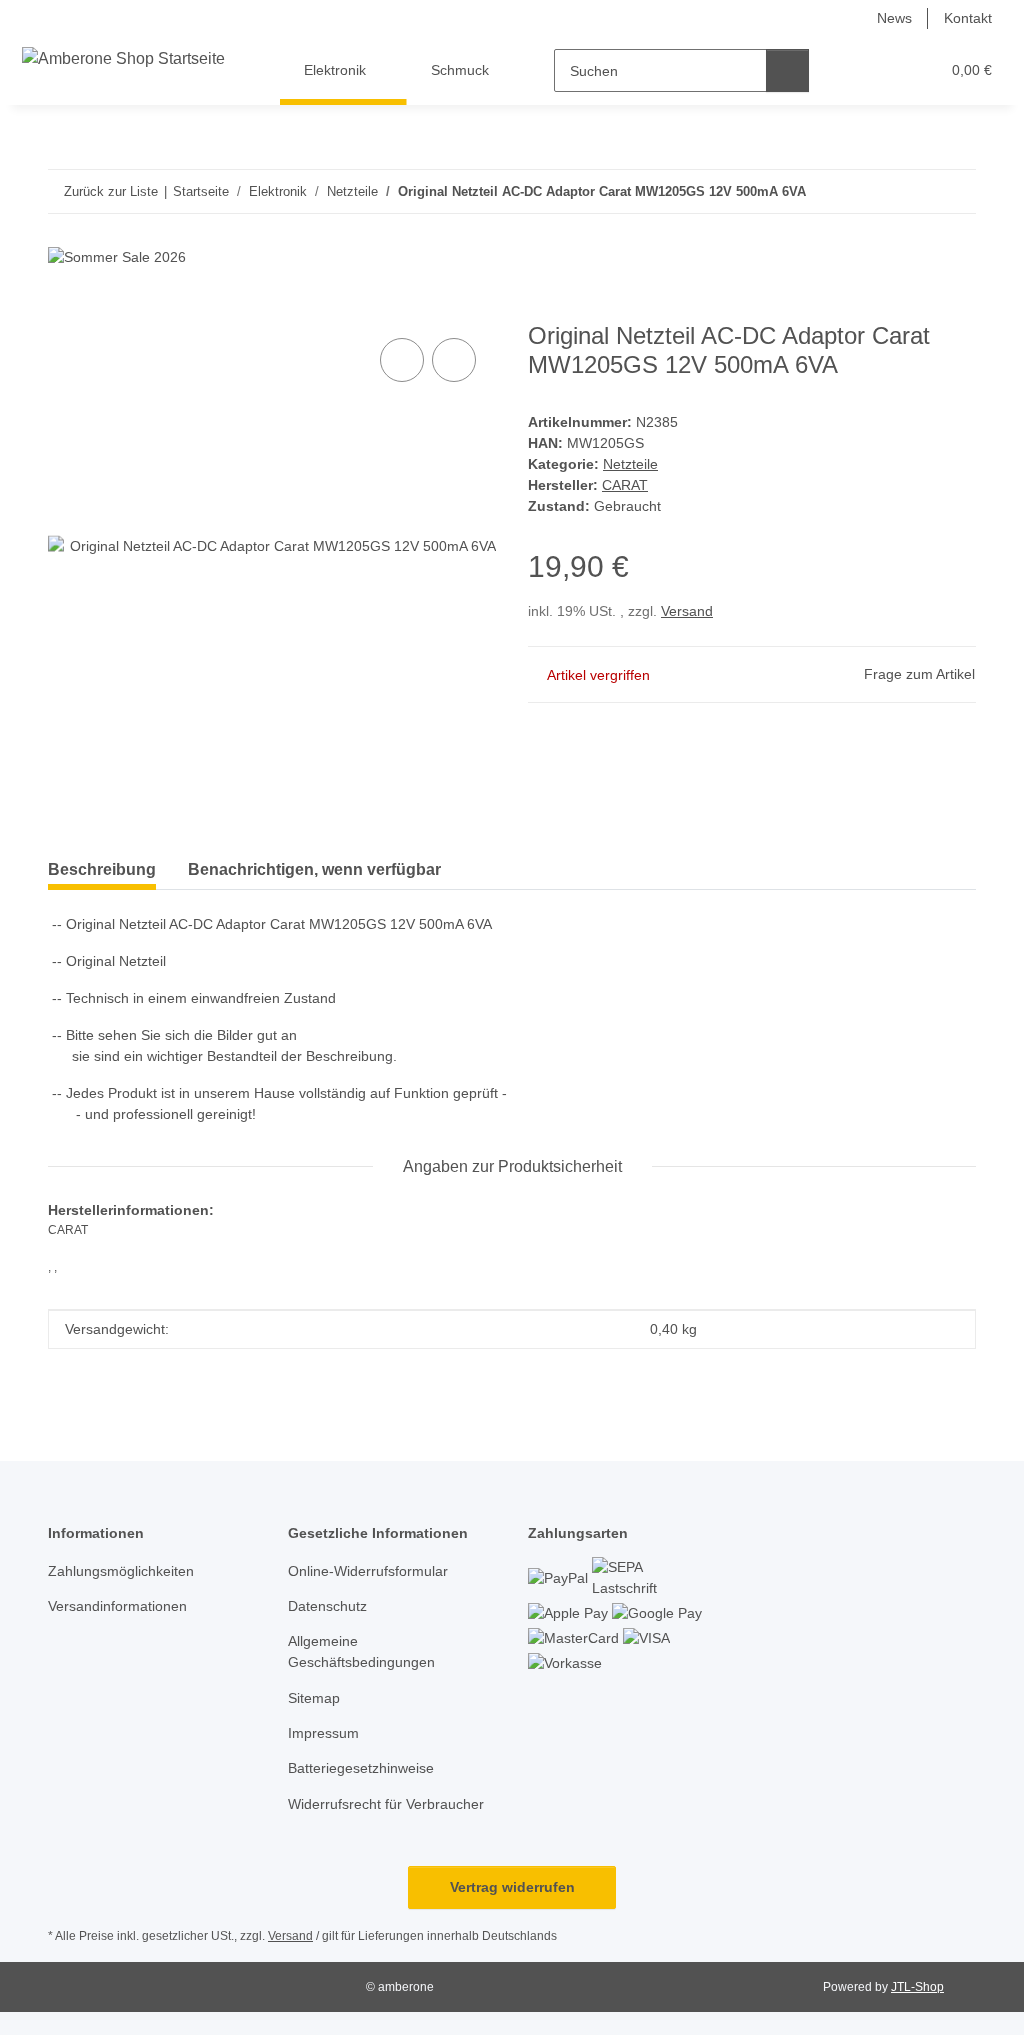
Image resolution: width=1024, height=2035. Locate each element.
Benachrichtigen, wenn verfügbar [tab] (314, 869)
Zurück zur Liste (111, 191)
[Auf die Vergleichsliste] (402, 360)
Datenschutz (327, 1606)
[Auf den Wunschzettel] (454, 360)
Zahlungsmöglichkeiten (121, 1571)
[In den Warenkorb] (64, 311)
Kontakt (968, 18)
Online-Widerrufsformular (368, 1571)
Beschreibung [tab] (102, 869)
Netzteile (630, 464)
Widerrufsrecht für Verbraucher (386, 1804)
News (894, 18)
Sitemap (314, 1698)
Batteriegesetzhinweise (361, 1768)
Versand (687, 611)
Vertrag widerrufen (512, 1887)
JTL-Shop (917, 1987)
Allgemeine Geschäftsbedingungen (361, 1651)
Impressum (323, 1733)
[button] (846, 70)
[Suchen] (787, 70)
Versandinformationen (117, 1606)
